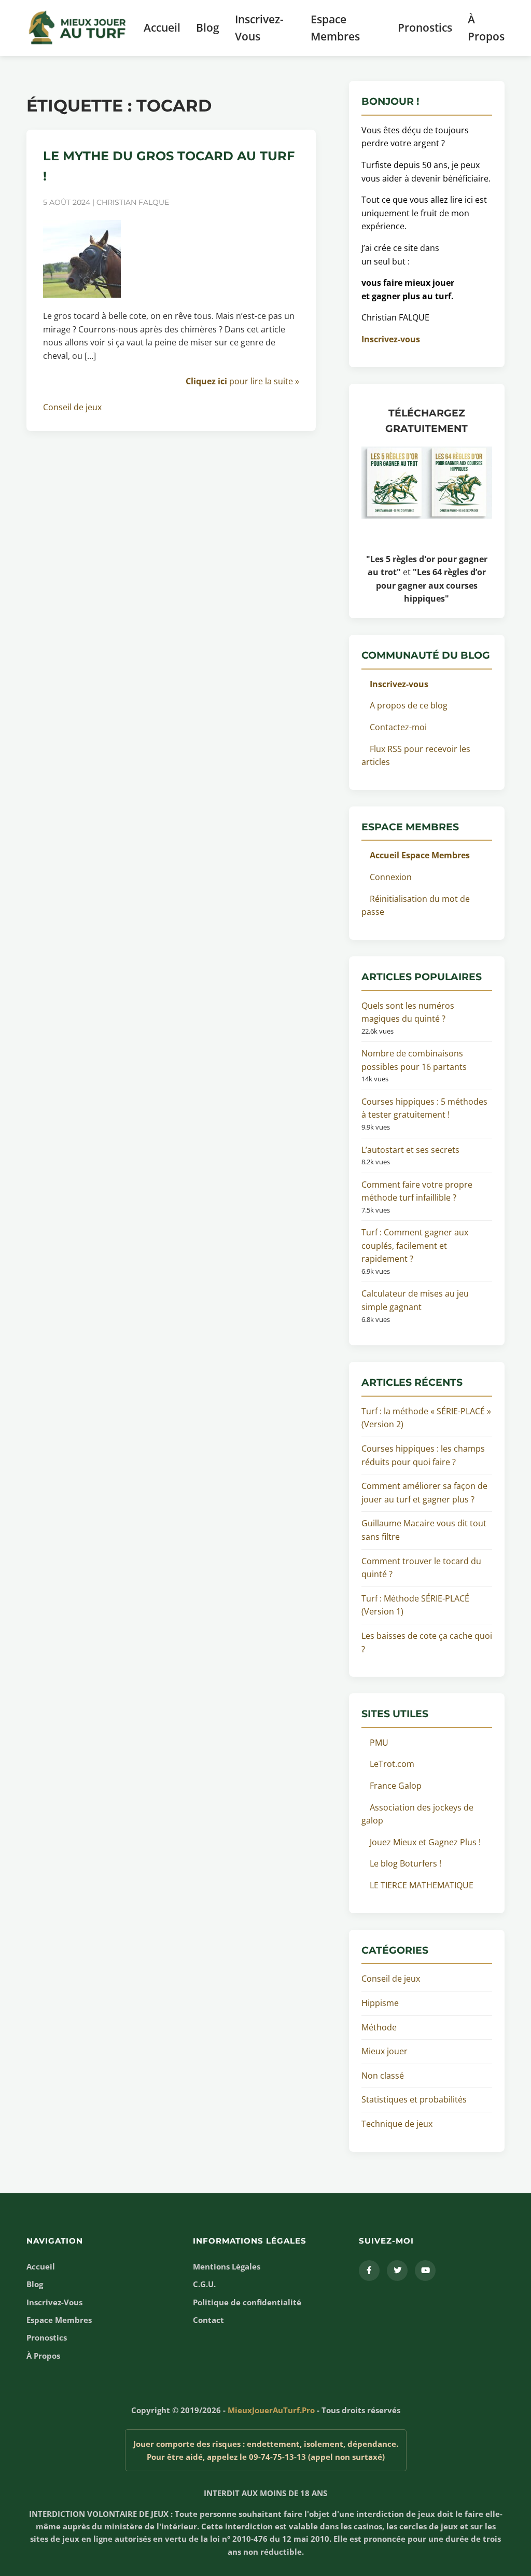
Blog (208, 27)
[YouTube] (425, 2271)
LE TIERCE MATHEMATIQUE (422, 1885)
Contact (208, 2320)
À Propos (486, 28)
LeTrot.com (392, 1764)
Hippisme (380, 2003)
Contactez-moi (398, 727)
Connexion (391, 877)
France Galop (396, 1786)
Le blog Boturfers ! (406, 1863)
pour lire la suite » (242, 381)
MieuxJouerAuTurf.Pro (271, 2410)
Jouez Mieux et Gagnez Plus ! (425, 1842)
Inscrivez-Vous (259, 28)
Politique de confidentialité (247, 2302)
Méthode (379, 2027)
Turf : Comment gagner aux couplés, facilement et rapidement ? (415, 1245)
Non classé (383, 2076)
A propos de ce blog (409, 705)
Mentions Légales (227, 2266)
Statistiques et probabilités (414, 2099)
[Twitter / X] (397, 2271)
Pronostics (425, 27)
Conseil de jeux (72, 407)
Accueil (162, 27)
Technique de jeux (397, 2124)
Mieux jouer (385, 2051)
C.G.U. (204, 2284)
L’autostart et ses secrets (410, 1150)
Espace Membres (335, 28)
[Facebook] (369, 2271)
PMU (379, 1743)
